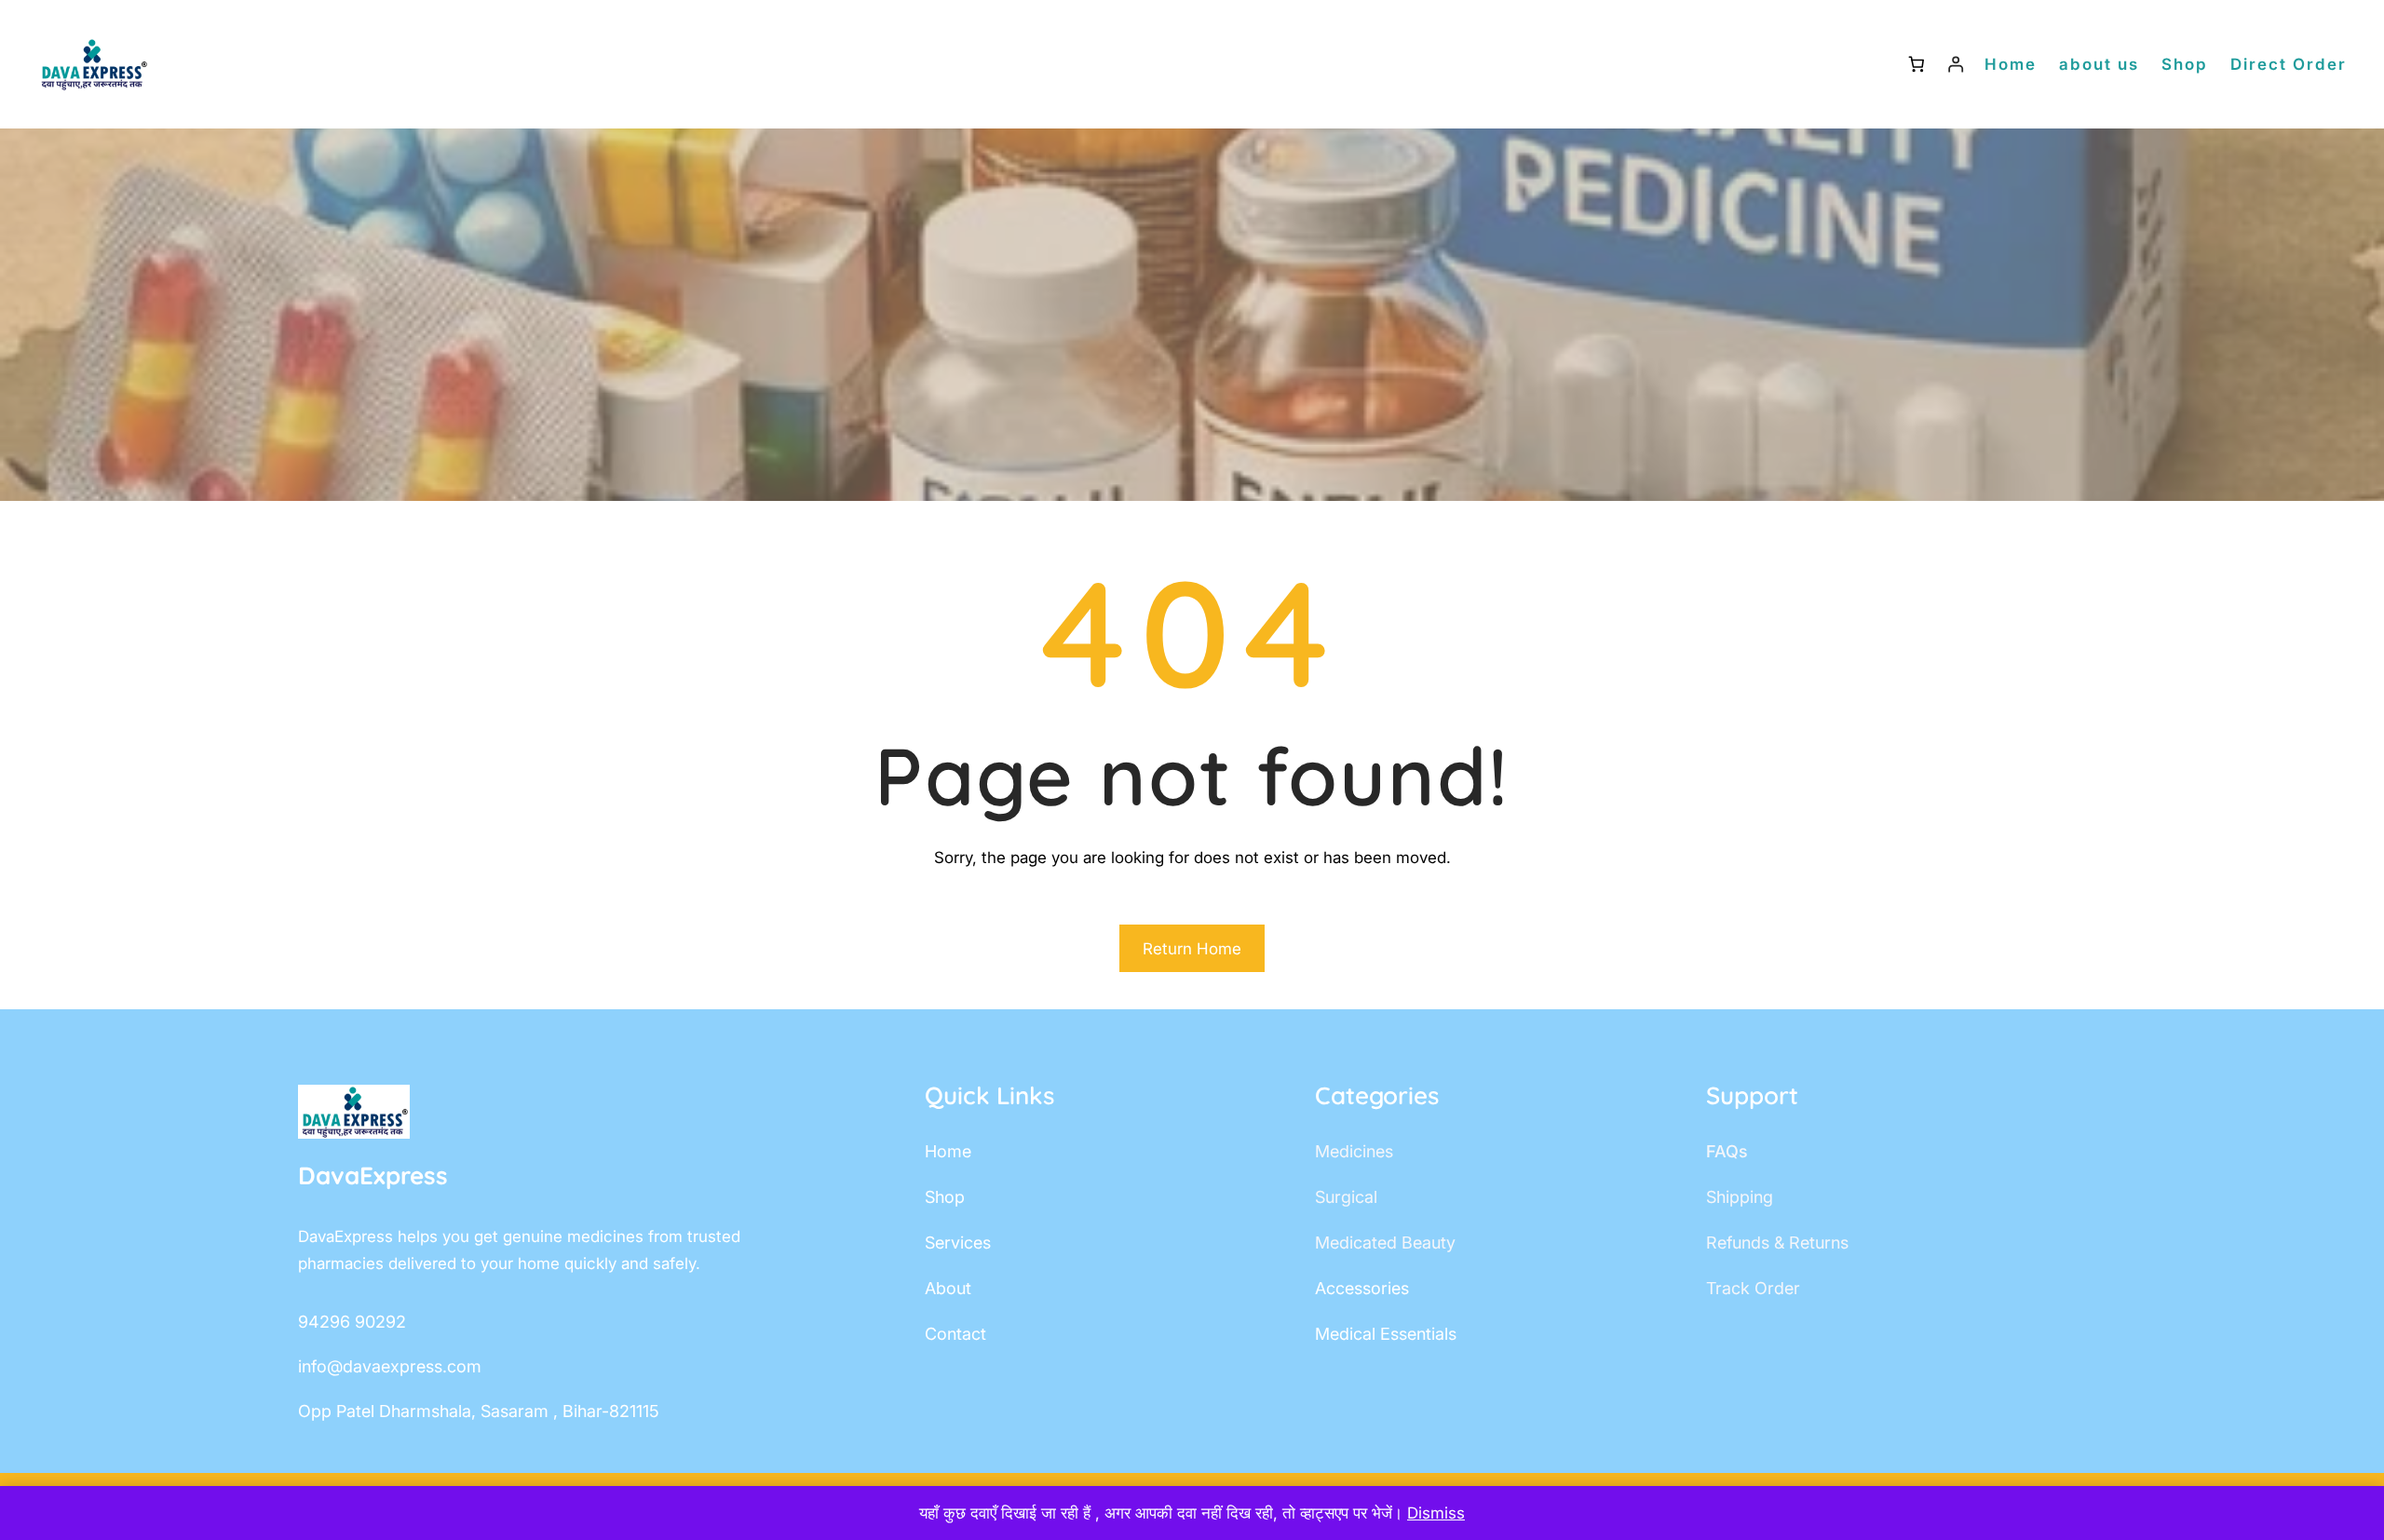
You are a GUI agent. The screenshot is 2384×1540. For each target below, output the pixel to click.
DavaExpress (373, 1175)
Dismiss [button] (1436, 1513)
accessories (1362, 1288)
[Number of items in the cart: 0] (1916, 65)
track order (1753, 1288)
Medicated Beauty (1385, 1243)
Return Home (1192, 949)
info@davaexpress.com (390, 1366)
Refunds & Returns (1777, 1243)
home (948, 1151)
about (948, 1288)
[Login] (1956, 65)
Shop (2185, 64)
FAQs (1727, 1151)
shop (945, 1197)
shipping (1740, 1197)
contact (955, 1334)
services (958, 1243)
